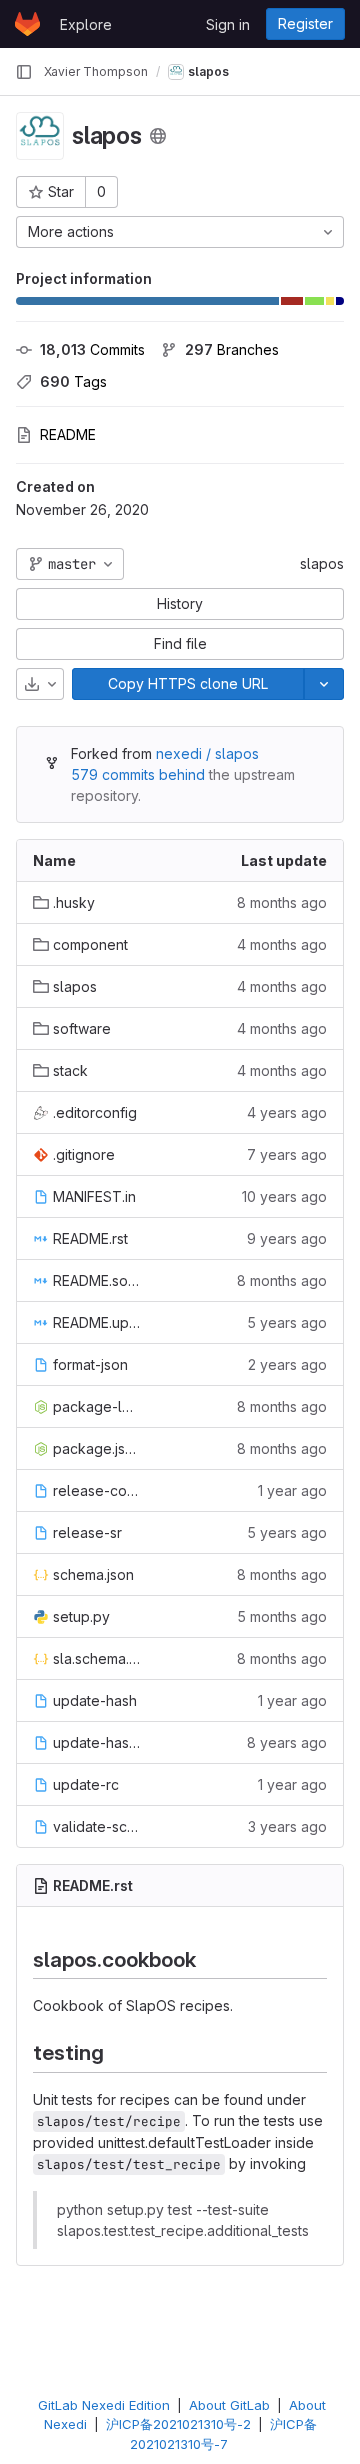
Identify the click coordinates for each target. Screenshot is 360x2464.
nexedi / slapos (207, 753)
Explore (86, 24)
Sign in (228, 24)
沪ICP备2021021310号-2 (178, 2424)
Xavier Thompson (96, 71)
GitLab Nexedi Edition (104, 2405)
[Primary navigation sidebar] (24, 72)
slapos (322, 563)
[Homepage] (27, 24)
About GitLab (229, 2405)
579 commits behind (138, 774)
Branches (232, 349)
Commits (92, 349)
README (68, 434)
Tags (73, 381)
